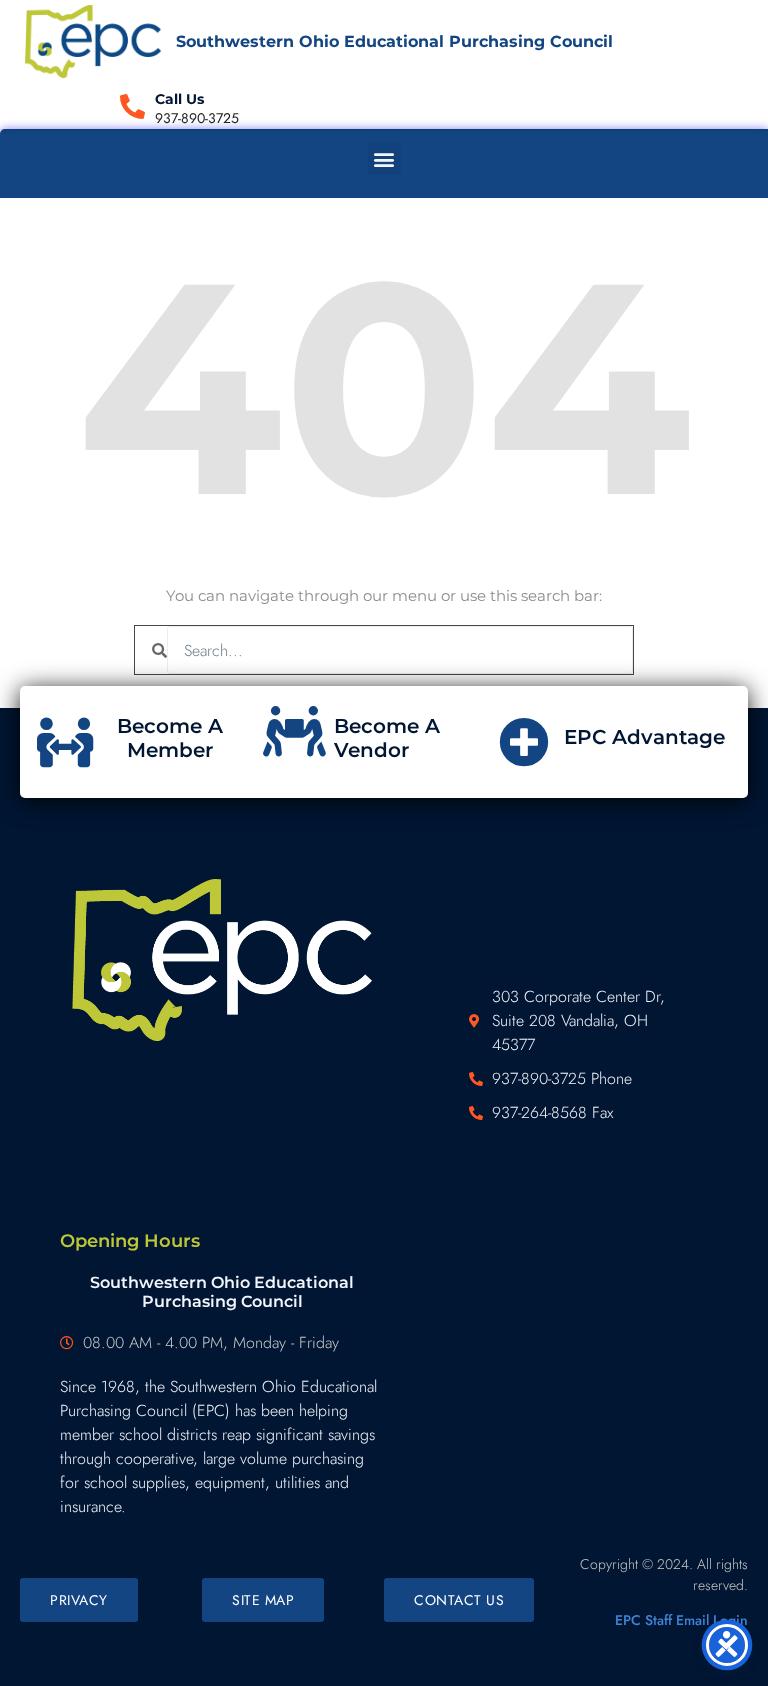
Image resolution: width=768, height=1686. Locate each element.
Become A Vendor (387, 738)
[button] (384, 158)
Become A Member (170, 738)
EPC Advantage (644, 737)
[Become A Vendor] (294, 731)
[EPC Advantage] (524, 742)
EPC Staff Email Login (681, 1620)
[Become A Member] (65, 742)
